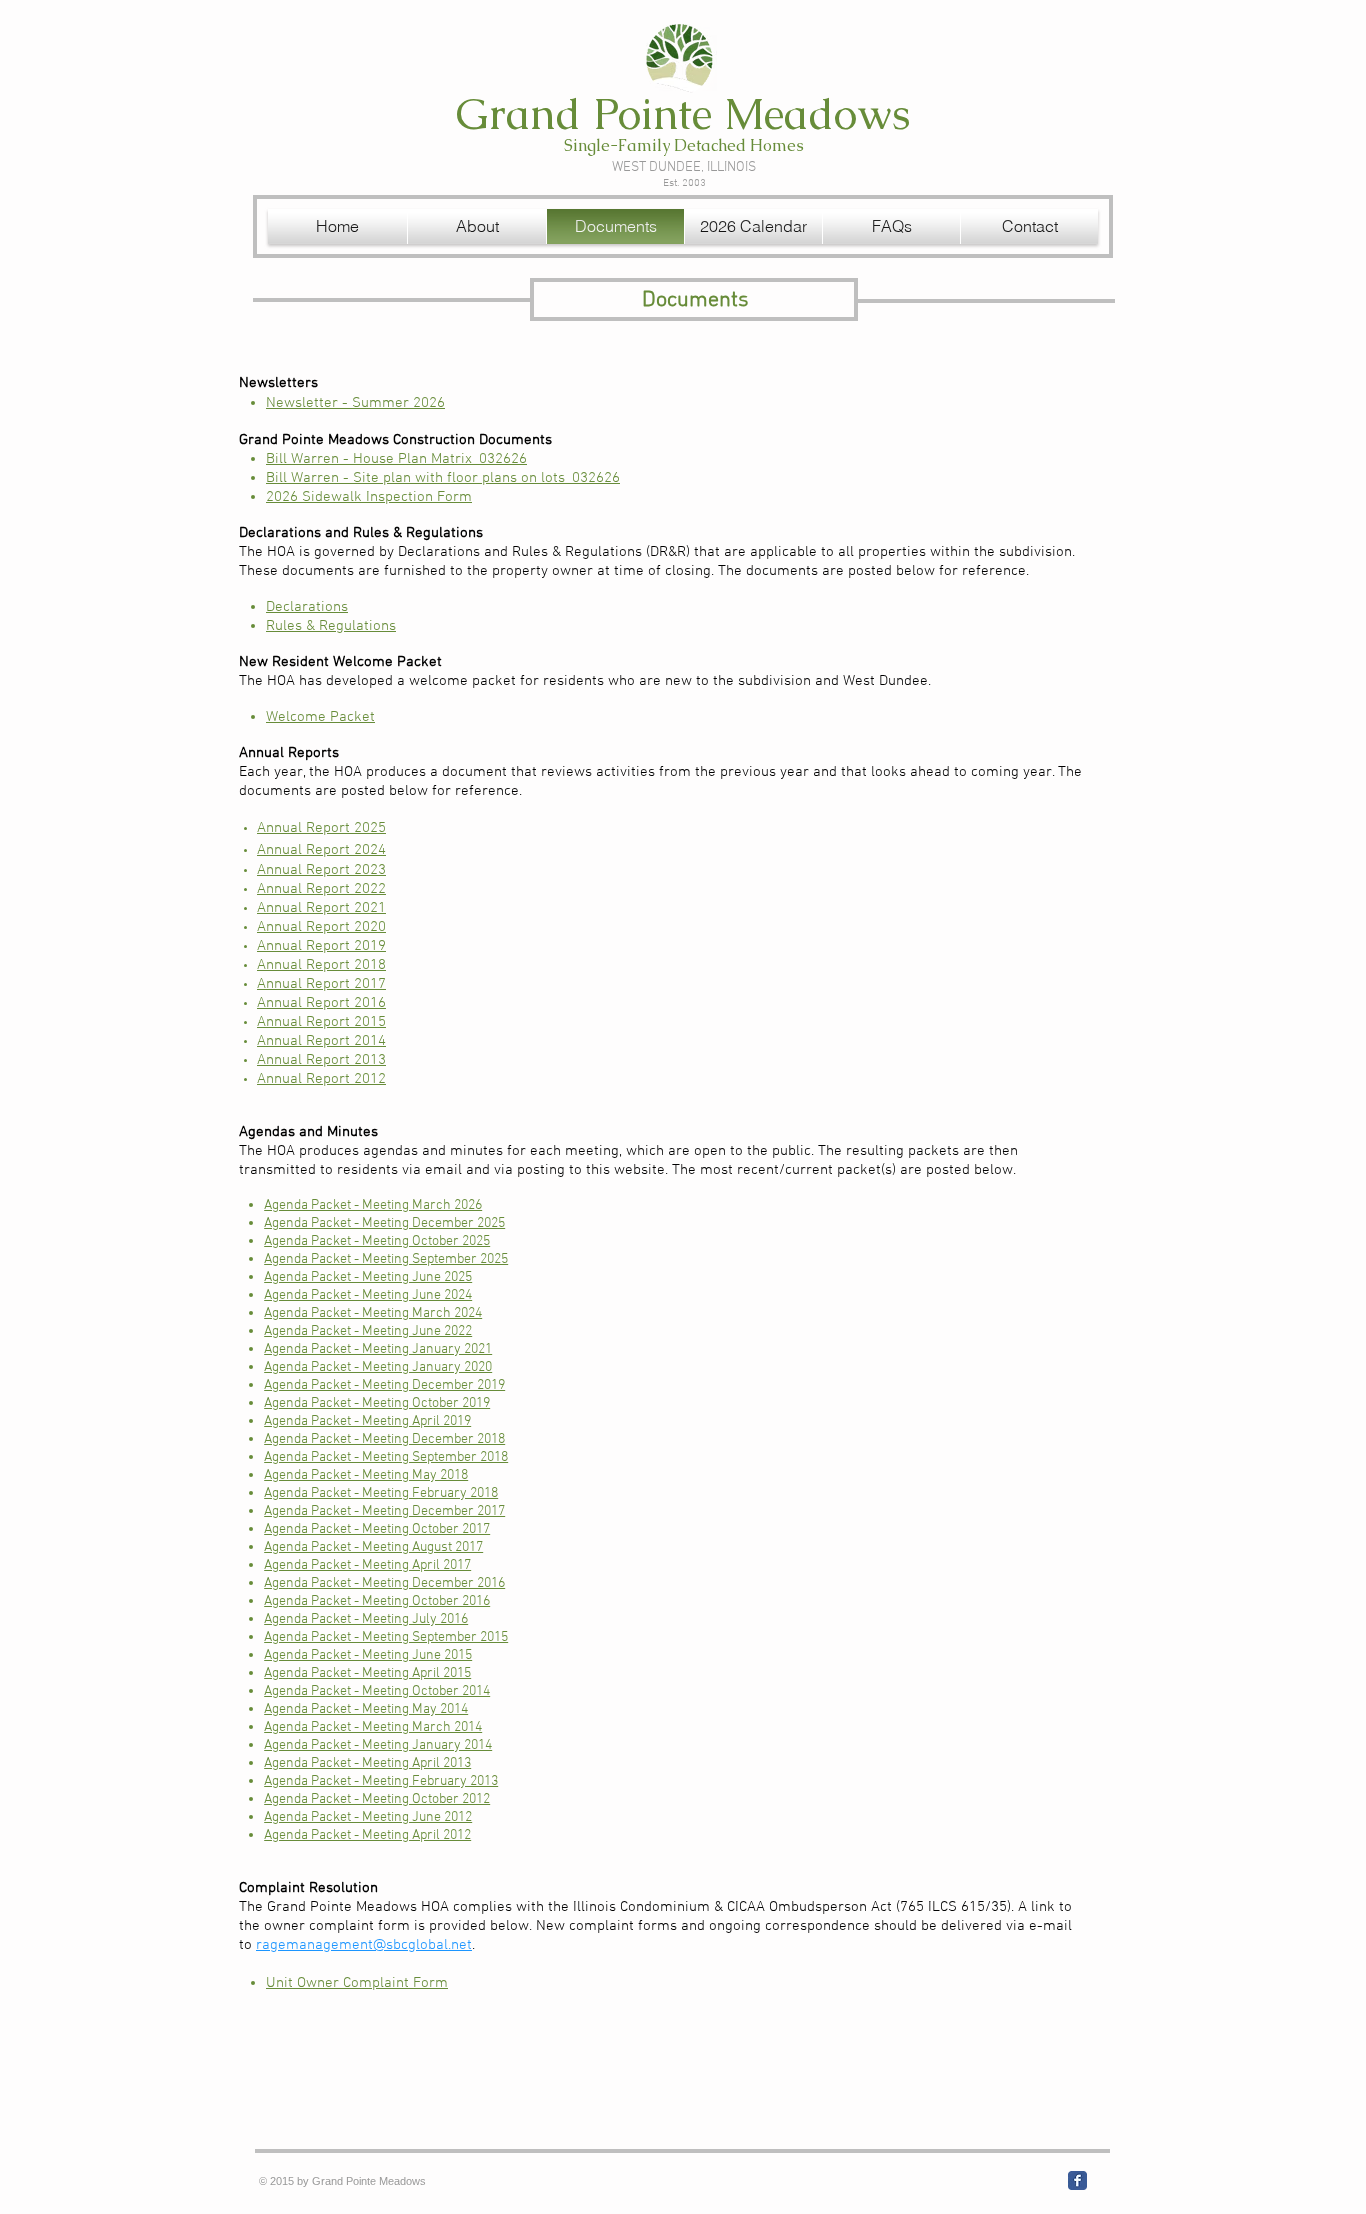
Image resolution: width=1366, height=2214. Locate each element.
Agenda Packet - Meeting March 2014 (373, 1727)
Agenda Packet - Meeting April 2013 (367, 1763)
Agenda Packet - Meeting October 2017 (377, 1529)
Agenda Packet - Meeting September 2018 (386, 1457)
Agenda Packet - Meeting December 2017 (384, 1511)
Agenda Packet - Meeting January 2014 (378, 1745)
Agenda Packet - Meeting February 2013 (381, 1781)
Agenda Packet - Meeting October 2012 (377, 1799)
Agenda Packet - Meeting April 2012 (367, 1835)
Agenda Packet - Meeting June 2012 (368, 1817)
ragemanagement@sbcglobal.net (364, 1945)
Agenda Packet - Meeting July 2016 (366, 1619)
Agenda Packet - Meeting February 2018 (381, 1493)
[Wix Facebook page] (1077, 2180)
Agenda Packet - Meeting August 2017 (373, 1547)
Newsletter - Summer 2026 (355, 403)
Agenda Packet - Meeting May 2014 (366, 1709)
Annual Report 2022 (321, 889)
